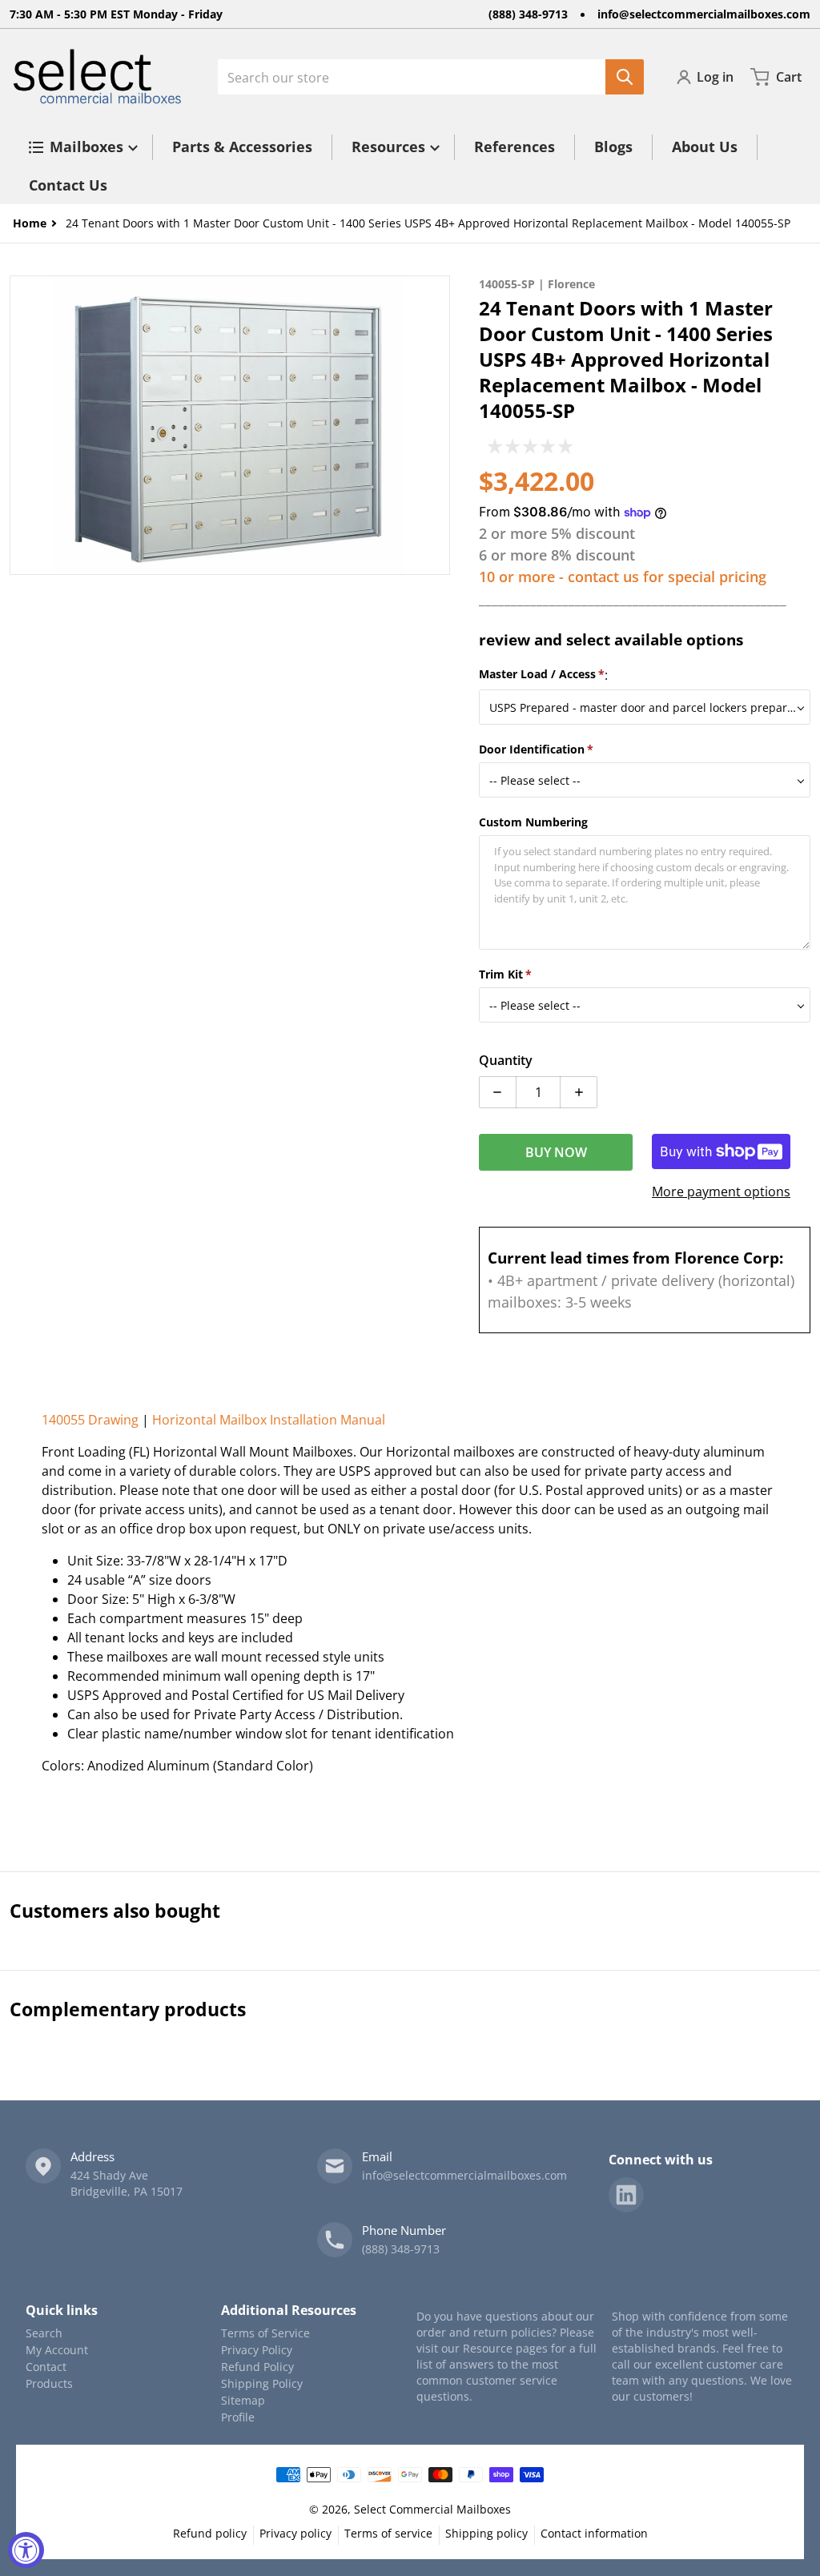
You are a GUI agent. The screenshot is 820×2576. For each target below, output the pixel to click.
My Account (57, 2350)
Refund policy (210, 2533)
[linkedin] (626, 2195)
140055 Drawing (90, 1420)
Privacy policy (295, 2533)
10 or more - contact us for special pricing (623, 577)
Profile (238, 2417)
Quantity (506, 1060)
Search (44, 2333)
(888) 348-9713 (528, 14)
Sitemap (243, 2400)
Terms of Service (265, 2333)
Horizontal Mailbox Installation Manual (269, 1420)
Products (49, 2383)
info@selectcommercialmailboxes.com (704, 14)
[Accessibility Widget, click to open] (26, 2550)
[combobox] (431, 77)
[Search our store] (625, 77)
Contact (46, 2367)
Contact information (594, 2533)
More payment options (721, 1192)
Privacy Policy (257, 2350)
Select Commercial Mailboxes (432, 2509)
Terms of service (388, 2533)
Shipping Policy (262, 2383)
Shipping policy (486, 2533)
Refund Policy (257, 2367)
